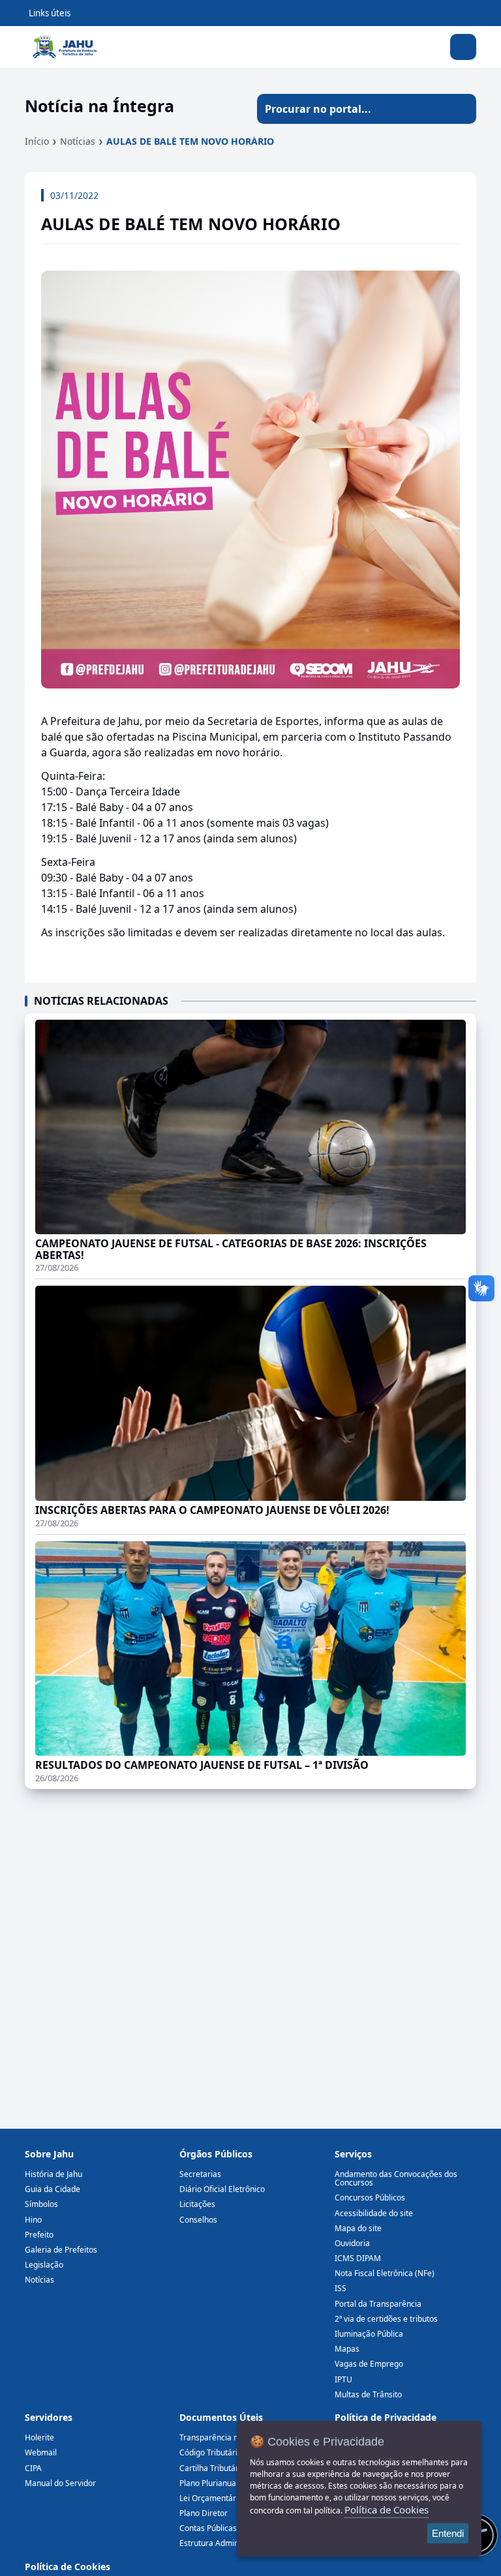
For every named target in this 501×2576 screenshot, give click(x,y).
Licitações (197, 2204)
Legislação (44, 2265)
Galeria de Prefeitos (61, 2250)
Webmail (41, 2452)
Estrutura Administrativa (224, 2543)
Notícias (78, 141)
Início (37, 141)
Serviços (353, 2154)
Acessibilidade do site (374, 2213)
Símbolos (41, 2204)
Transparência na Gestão (225, 2437)
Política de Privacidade (386, 2417)
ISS (341, 2288)
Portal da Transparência (378, 2304)
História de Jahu (53, 2174)
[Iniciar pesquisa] (461, 109)
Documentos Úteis (221, 2417)
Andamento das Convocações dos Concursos (396, 2178)
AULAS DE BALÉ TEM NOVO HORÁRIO (190, 141)
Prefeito (39, 2235)
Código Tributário (211, 2452)
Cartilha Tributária (212, 2468)
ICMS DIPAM (358, 2258)
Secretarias (200, 2174)
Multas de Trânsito (368, 2394)
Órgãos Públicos (216, 2154)
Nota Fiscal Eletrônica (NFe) (385, 2273)
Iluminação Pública (369, 2334)
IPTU (343, 2379)
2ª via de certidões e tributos (386, 2319)
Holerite (39, 2437)
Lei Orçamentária (211, 2498)
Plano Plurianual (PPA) (219, 2483)
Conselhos (198, 2220)
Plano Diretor (204, 2513)
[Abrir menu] (463, 47)
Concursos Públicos (370, 2198)
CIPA (33, 2468)
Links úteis (50, 13)
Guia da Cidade (53, 2189)
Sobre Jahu (49, 2154)
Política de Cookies (68, 2567)
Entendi (448, 2533)
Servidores (49, 2417)
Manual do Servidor (60, 2483)
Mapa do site (358, 2228)
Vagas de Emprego (369, 2364)
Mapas (347, 2349)
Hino (33, 2220)
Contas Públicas (208, 2528)
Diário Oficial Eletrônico (222, 2189)
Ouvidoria (352, 2243)
